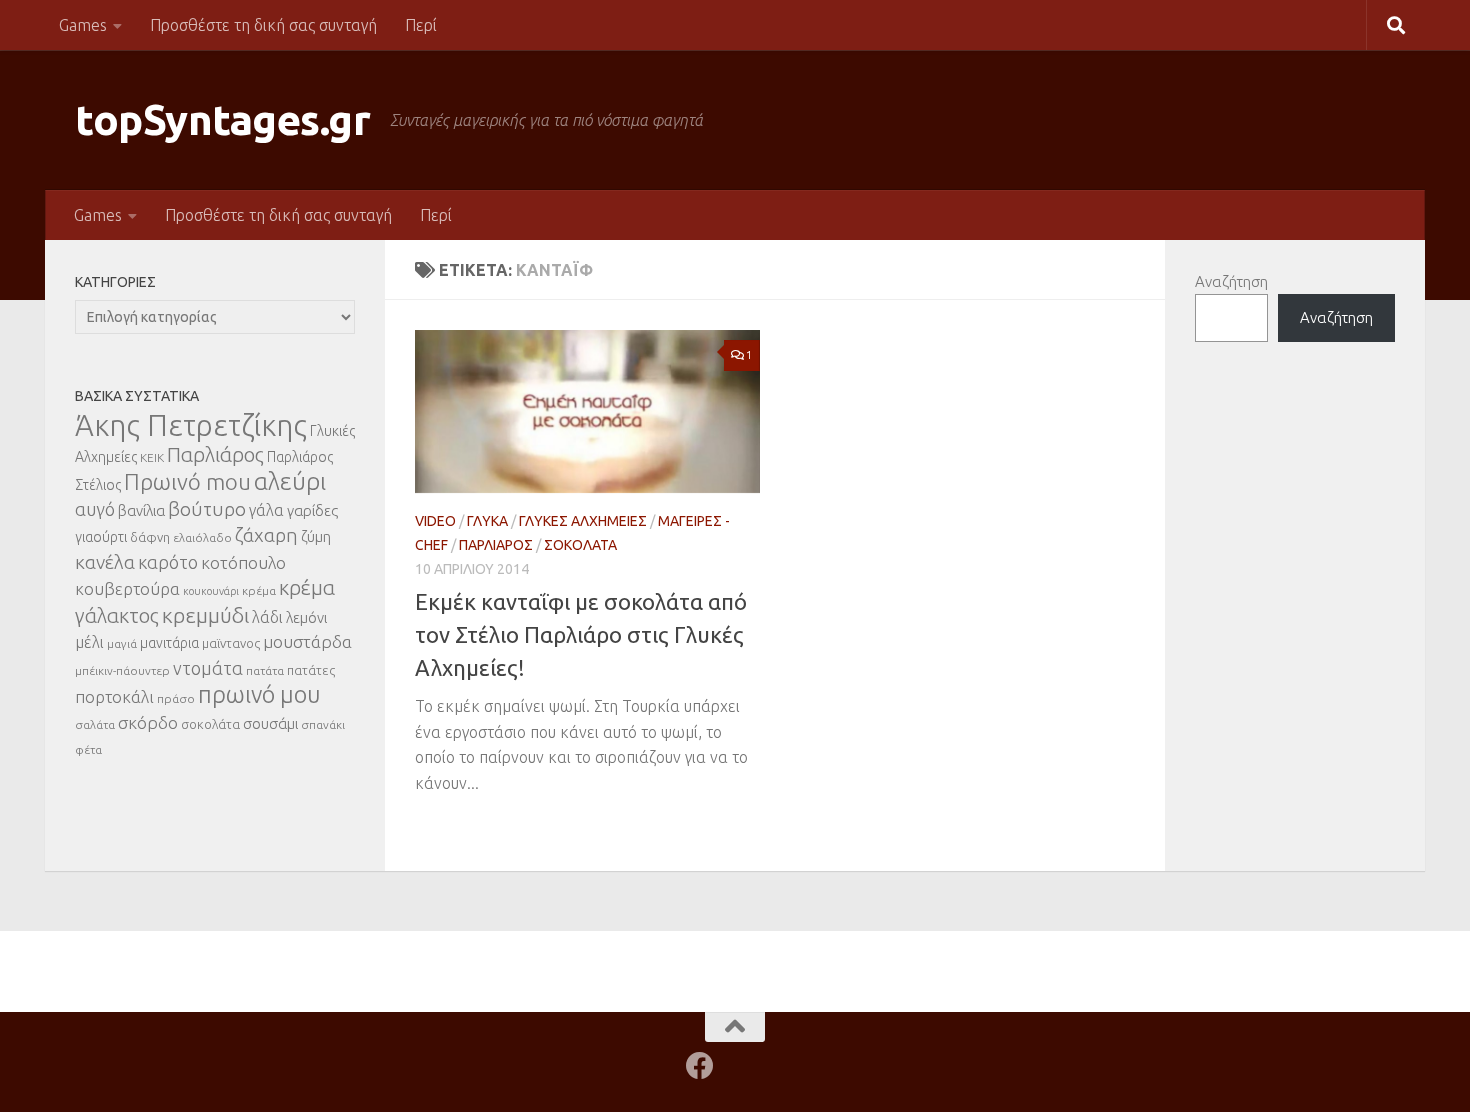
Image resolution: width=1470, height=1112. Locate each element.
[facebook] (700, 1066)
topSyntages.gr (222, 119)
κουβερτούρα (127, 588)
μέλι (89, 642)
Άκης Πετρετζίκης (191, 425)
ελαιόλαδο (202, 537)
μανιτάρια (169, 643)
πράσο (176, 698)
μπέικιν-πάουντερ (122, 670)
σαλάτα (95, 724)
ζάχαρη (266, 535)
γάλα (266, 510)
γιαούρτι (101, 537)
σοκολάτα (210, 724)
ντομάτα (208, 668)
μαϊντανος (231, 643)
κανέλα (105, 562)
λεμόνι (306, 617)
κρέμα (259, 590)
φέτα (88, 749)
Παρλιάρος (496, 545)
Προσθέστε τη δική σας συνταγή (263, 25)
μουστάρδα (307, 641)
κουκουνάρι (211, 591)
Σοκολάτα (580, 545)
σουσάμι (270, 723)
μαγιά (122, 643)
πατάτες (311, 670)
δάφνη (150, 537)
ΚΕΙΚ (152, 457)
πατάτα (265, 670)
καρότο (168, 562)
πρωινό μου (259, 694)
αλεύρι (290, 481)
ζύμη (316, 536)
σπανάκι (323, 724)
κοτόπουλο (243, 562)
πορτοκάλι (114, 696)
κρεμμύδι (205, 615)
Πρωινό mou (187, 481)
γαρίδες (312, 510)
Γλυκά (487, 521)
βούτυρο (207, 509)
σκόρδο (148, 722)
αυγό (95, 509)
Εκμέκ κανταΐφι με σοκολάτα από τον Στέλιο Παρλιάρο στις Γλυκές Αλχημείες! (581, 634)
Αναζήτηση (1231, 281)
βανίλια (141, 510)
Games (83, 25)
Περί (421, 25)
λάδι (267, 617)
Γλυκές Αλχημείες (583, 521)
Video (435, 521)
